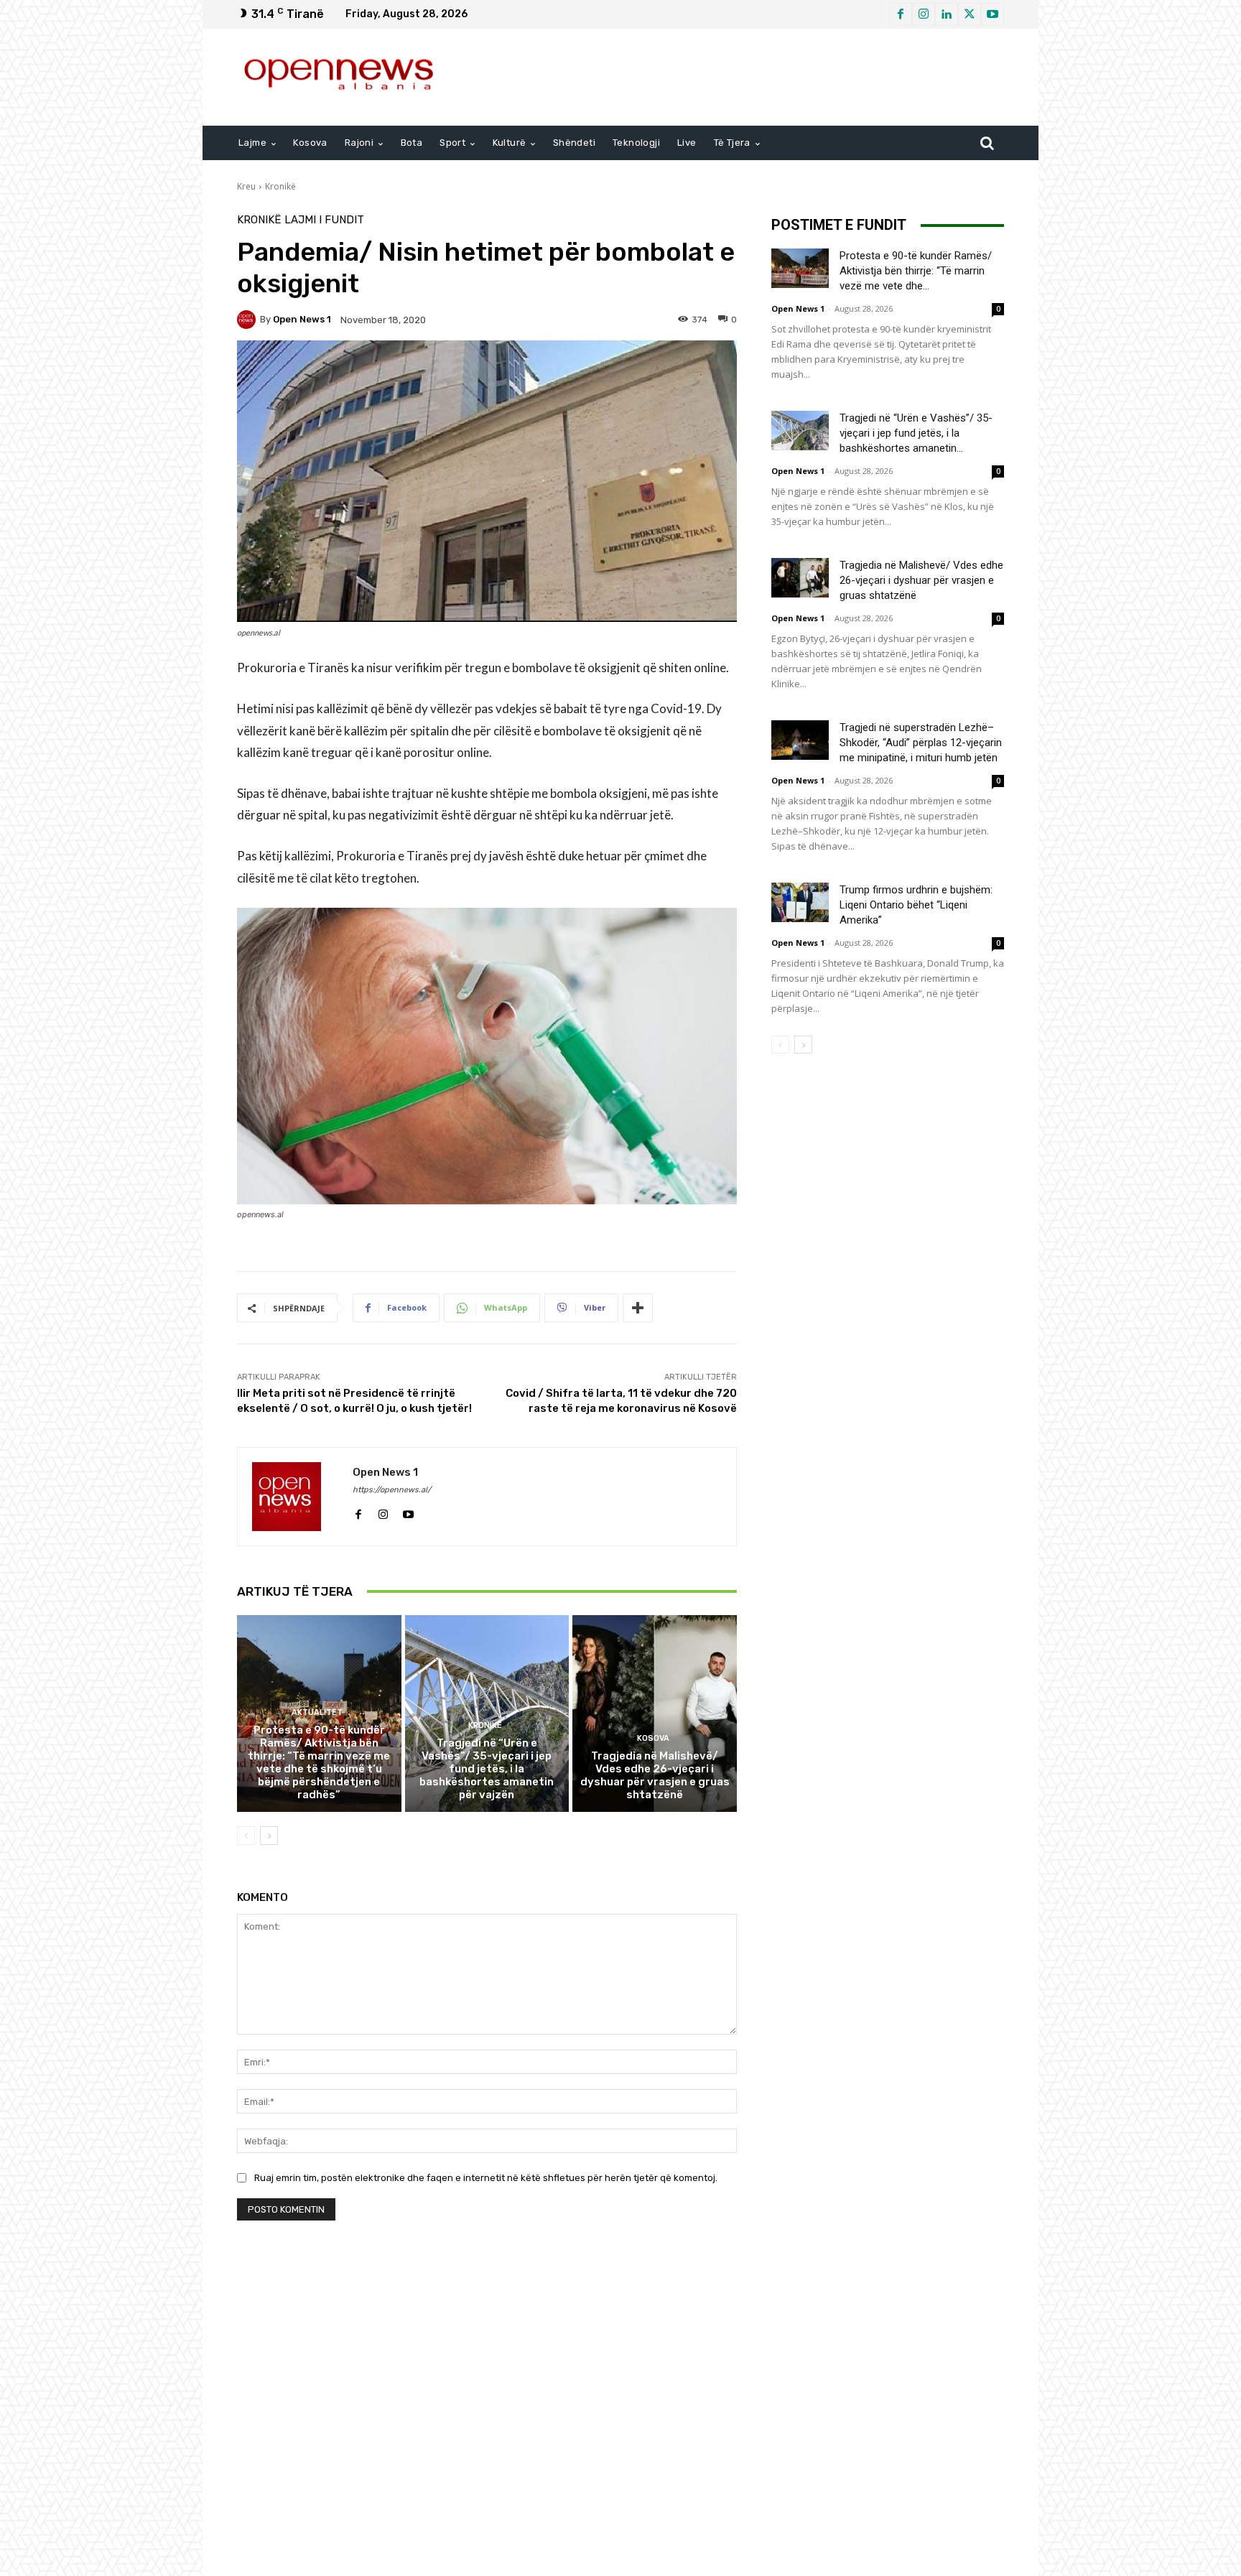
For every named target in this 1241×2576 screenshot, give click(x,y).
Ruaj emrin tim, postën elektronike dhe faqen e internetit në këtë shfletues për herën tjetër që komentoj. (486, 2178)
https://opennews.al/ (392, 1490)
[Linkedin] (947, 14)
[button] (987, 143)
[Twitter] (970, 14)
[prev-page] (246, 1836)
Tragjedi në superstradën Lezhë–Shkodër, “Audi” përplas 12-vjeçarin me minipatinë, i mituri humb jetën (921, 743)
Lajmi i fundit (324, 220)
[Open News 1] (248, 320)
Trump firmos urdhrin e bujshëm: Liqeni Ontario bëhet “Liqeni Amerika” (916, 905)
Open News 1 (302, 319)
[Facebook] (901, 14)
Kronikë (280, 186)
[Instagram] (924, 14)
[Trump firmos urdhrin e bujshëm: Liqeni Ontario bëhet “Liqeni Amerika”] (800, 902)
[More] (638, 1308)
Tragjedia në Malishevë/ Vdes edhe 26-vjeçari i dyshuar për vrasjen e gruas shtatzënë (655, 1775)
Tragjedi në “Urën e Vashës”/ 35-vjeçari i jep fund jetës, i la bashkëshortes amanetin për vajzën (487, 1769)
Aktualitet (317, 1712)
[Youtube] (993, 14)
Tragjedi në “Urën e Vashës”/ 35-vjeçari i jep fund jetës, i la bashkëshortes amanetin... (916, 433)
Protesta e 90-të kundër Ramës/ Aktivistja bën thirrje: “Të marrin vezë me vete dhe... (916, 271)
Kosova (653, 1738)
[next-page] (269, 1836)
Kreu (246, 186)
